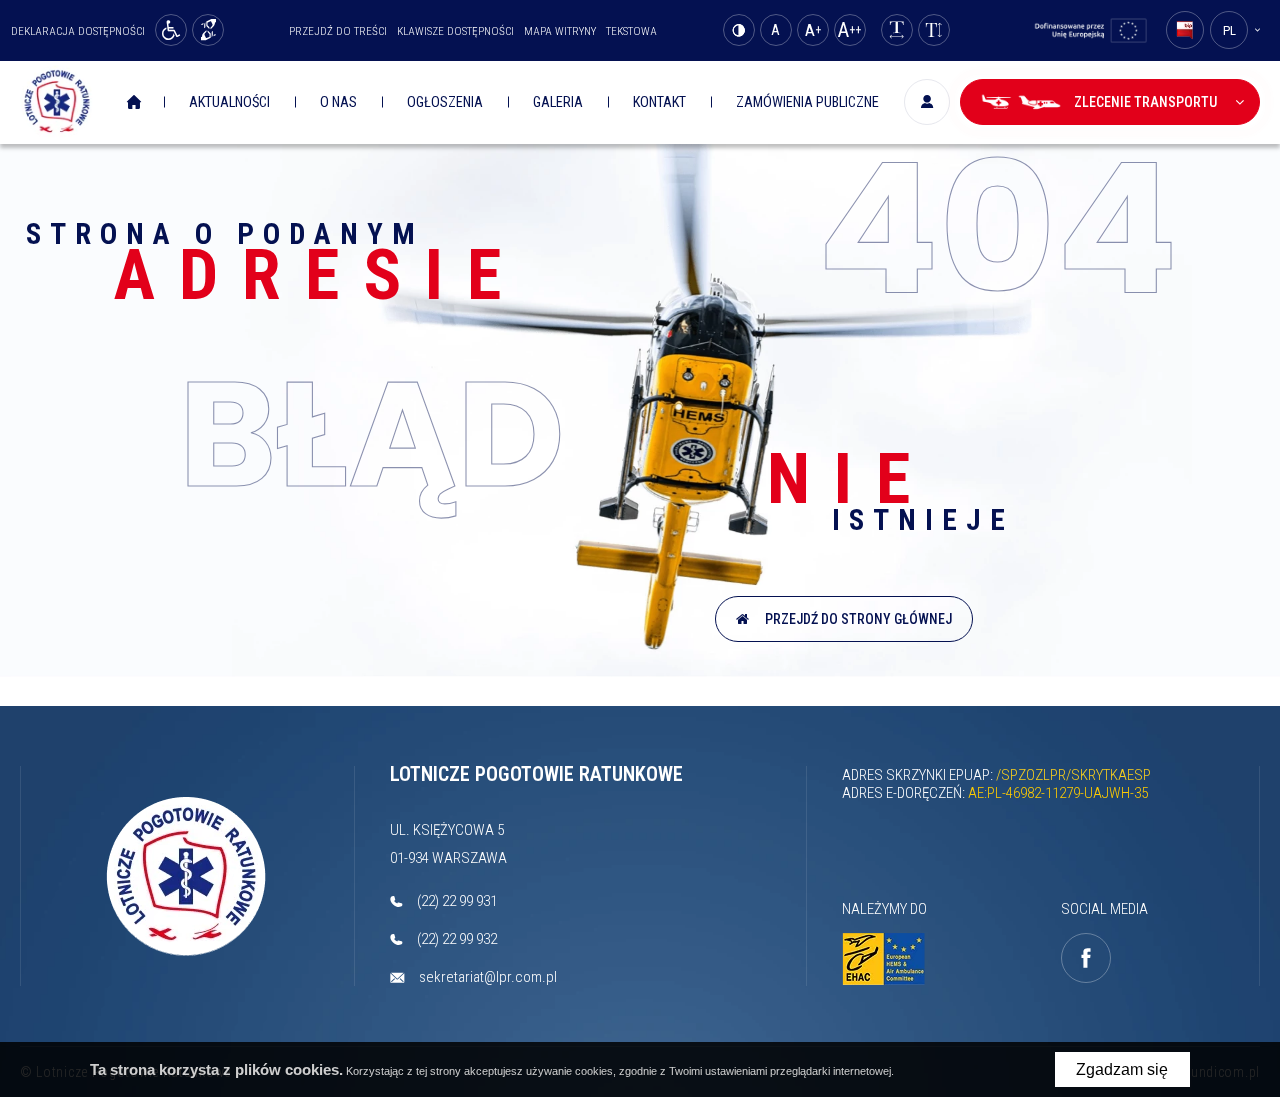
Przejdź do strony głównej (855, 619)
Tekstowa (631, 31)
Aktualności (229, 102)
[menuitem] (136, 102)
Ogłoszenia (445, 102)
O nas (338, 102)
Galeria (558, 102)
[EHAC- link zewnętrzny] (889, 959)
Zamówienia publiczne (807, 102)
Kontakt (659, 102)
